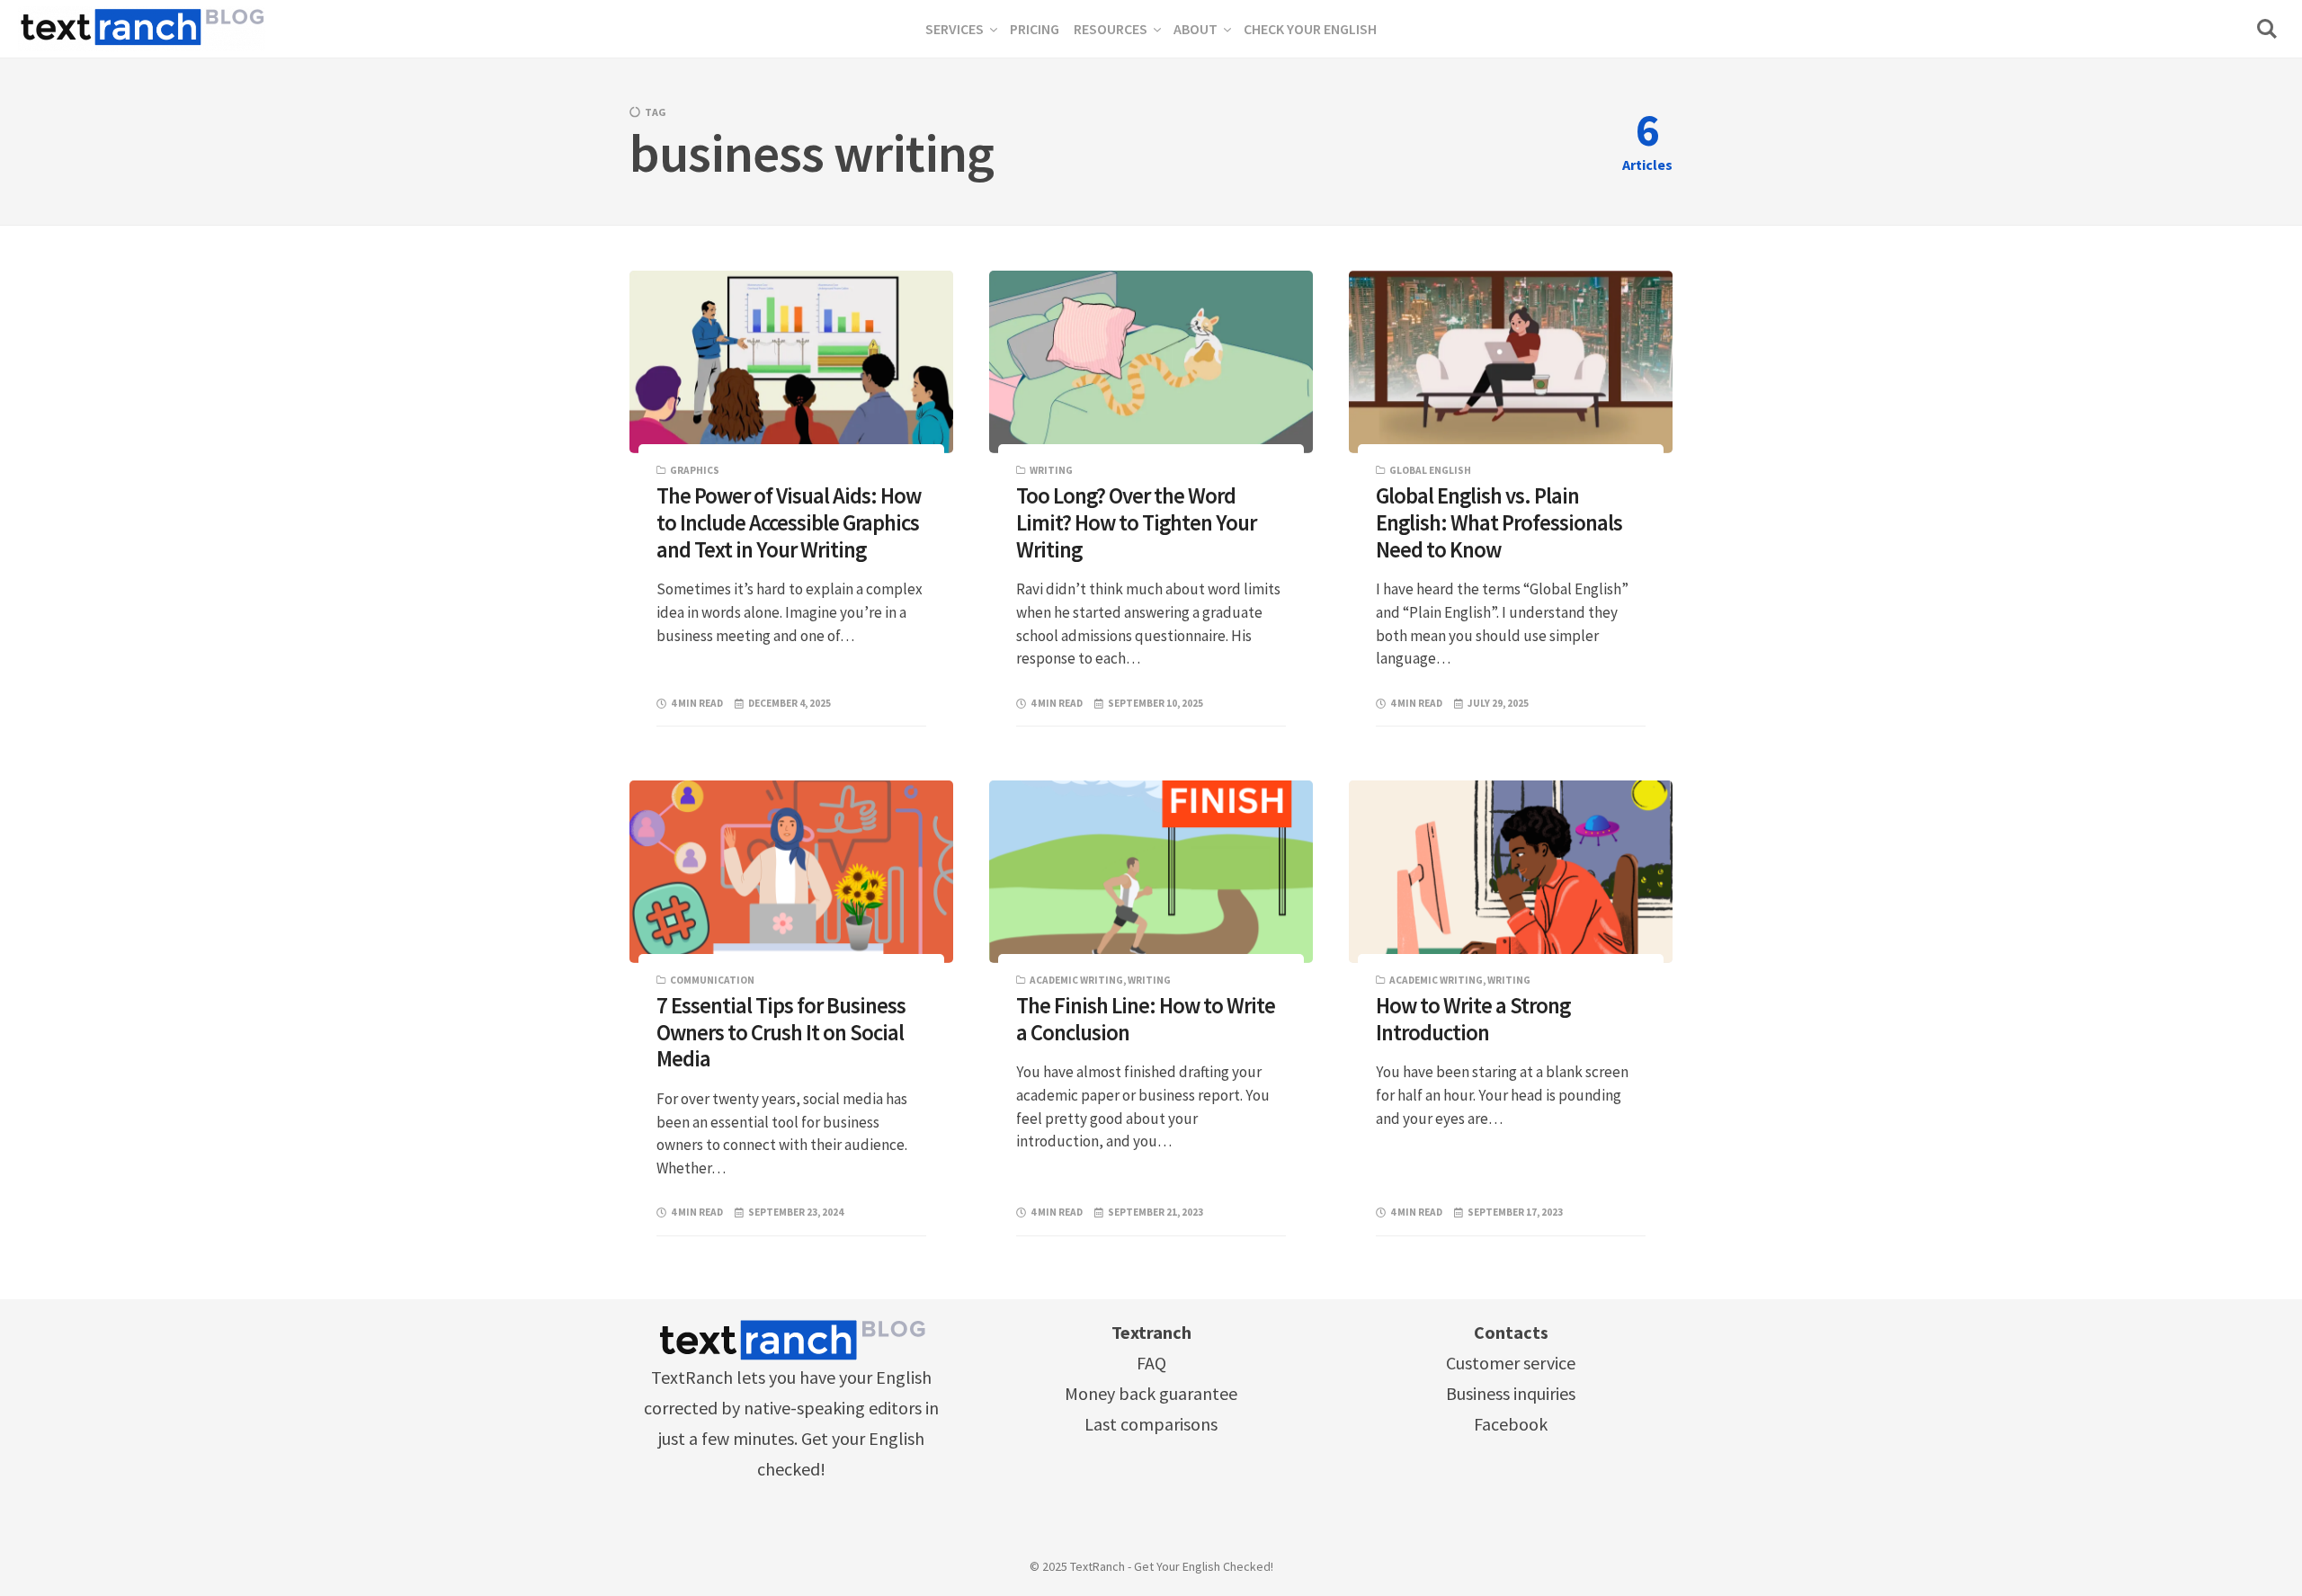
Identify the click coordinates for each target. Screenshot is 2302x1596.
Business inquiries (1511, 1393)
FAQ (1151, 1363)
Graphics (695, 470)
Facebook (1511, 1424)
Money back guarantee (1151, 1393)
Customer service (1511, 1363)
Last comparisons (1151, 1424)
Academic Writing (1076, 980)
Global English (1430, 470)
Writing (1051, 470)
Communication (712, 980)
